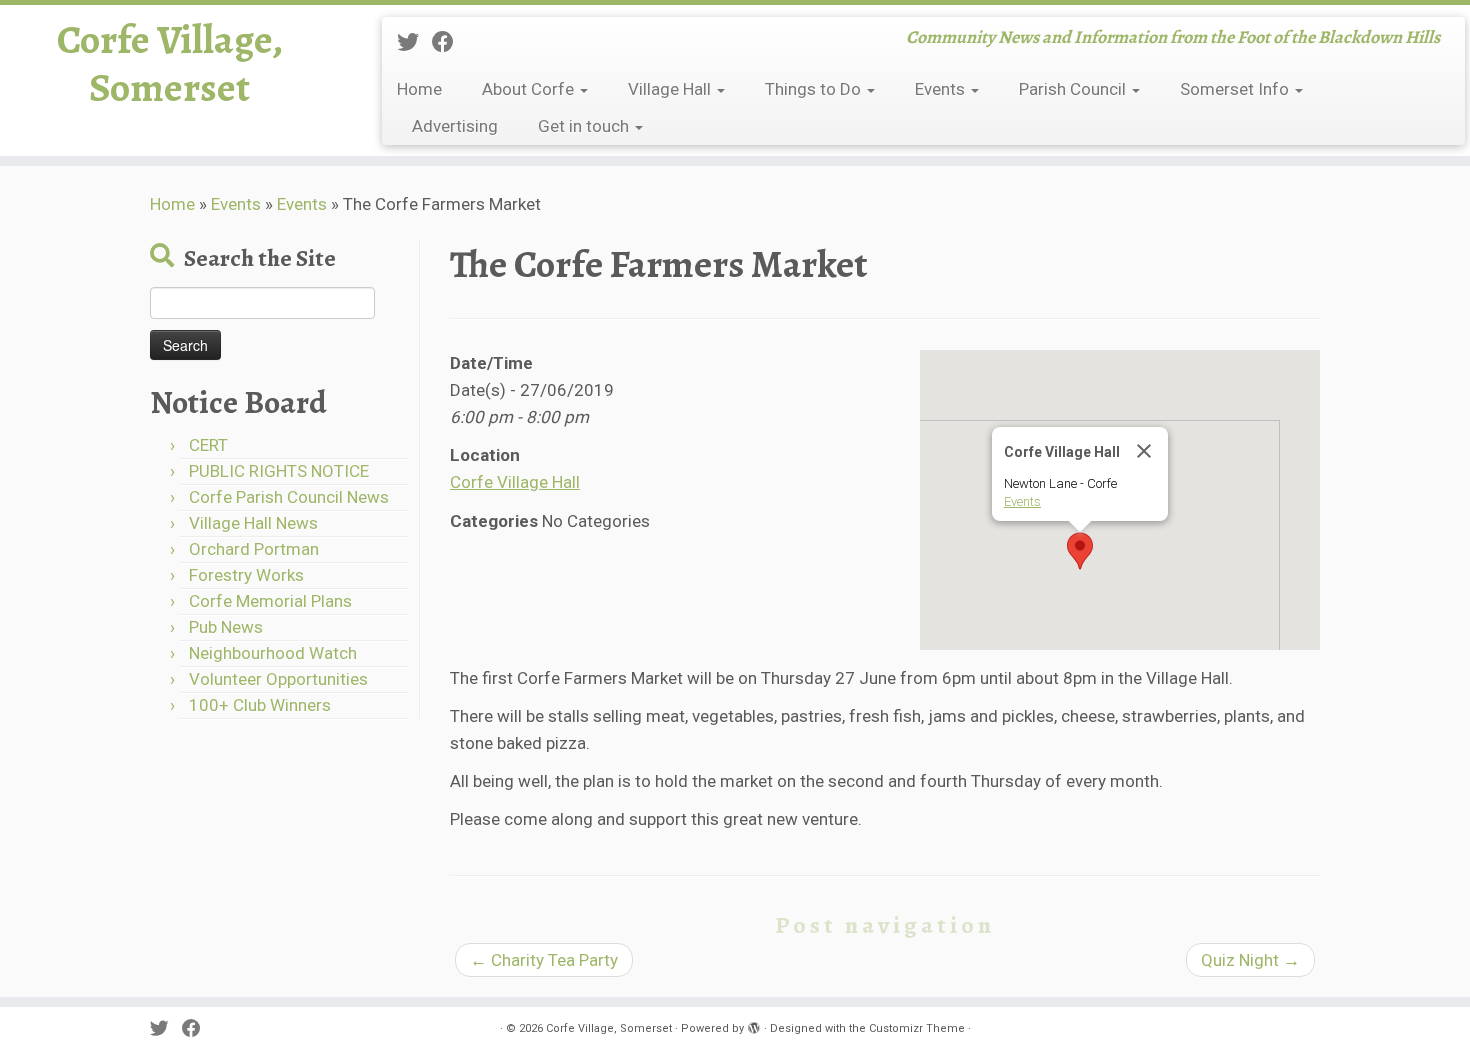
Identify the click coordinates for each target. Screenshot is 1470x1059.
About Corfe (530, 89)
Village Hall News (253, 523)
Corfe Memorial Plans (270, 601)
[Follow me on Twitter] (414, 42)
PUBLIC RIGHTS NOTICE (279, 471)
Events (942, 89)
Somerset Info (1236, 89)
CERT (208, 445)
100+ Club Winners (260, 705)
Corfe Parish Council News (289, 497)
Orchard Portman (254, 549)
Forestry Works (246, 575)
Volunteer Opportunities (278, 679)
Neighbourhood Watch (273, 653)
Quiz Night (1250, 960)
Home (419, 89)
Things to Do (815, 89)
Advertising (455, 126)
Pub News (226, 627)
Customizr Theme (917, 1028)
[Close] (1144, 451)
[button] (1080, 551)
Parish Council (1074, 89)
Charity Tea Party (544, 960)
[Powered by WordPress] (754, 1025)
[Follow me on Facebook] (449, 42)
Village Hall (671, 89)
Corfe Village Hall (515, 482)
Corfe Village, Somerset (170, 64)
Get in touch (585, 126)
